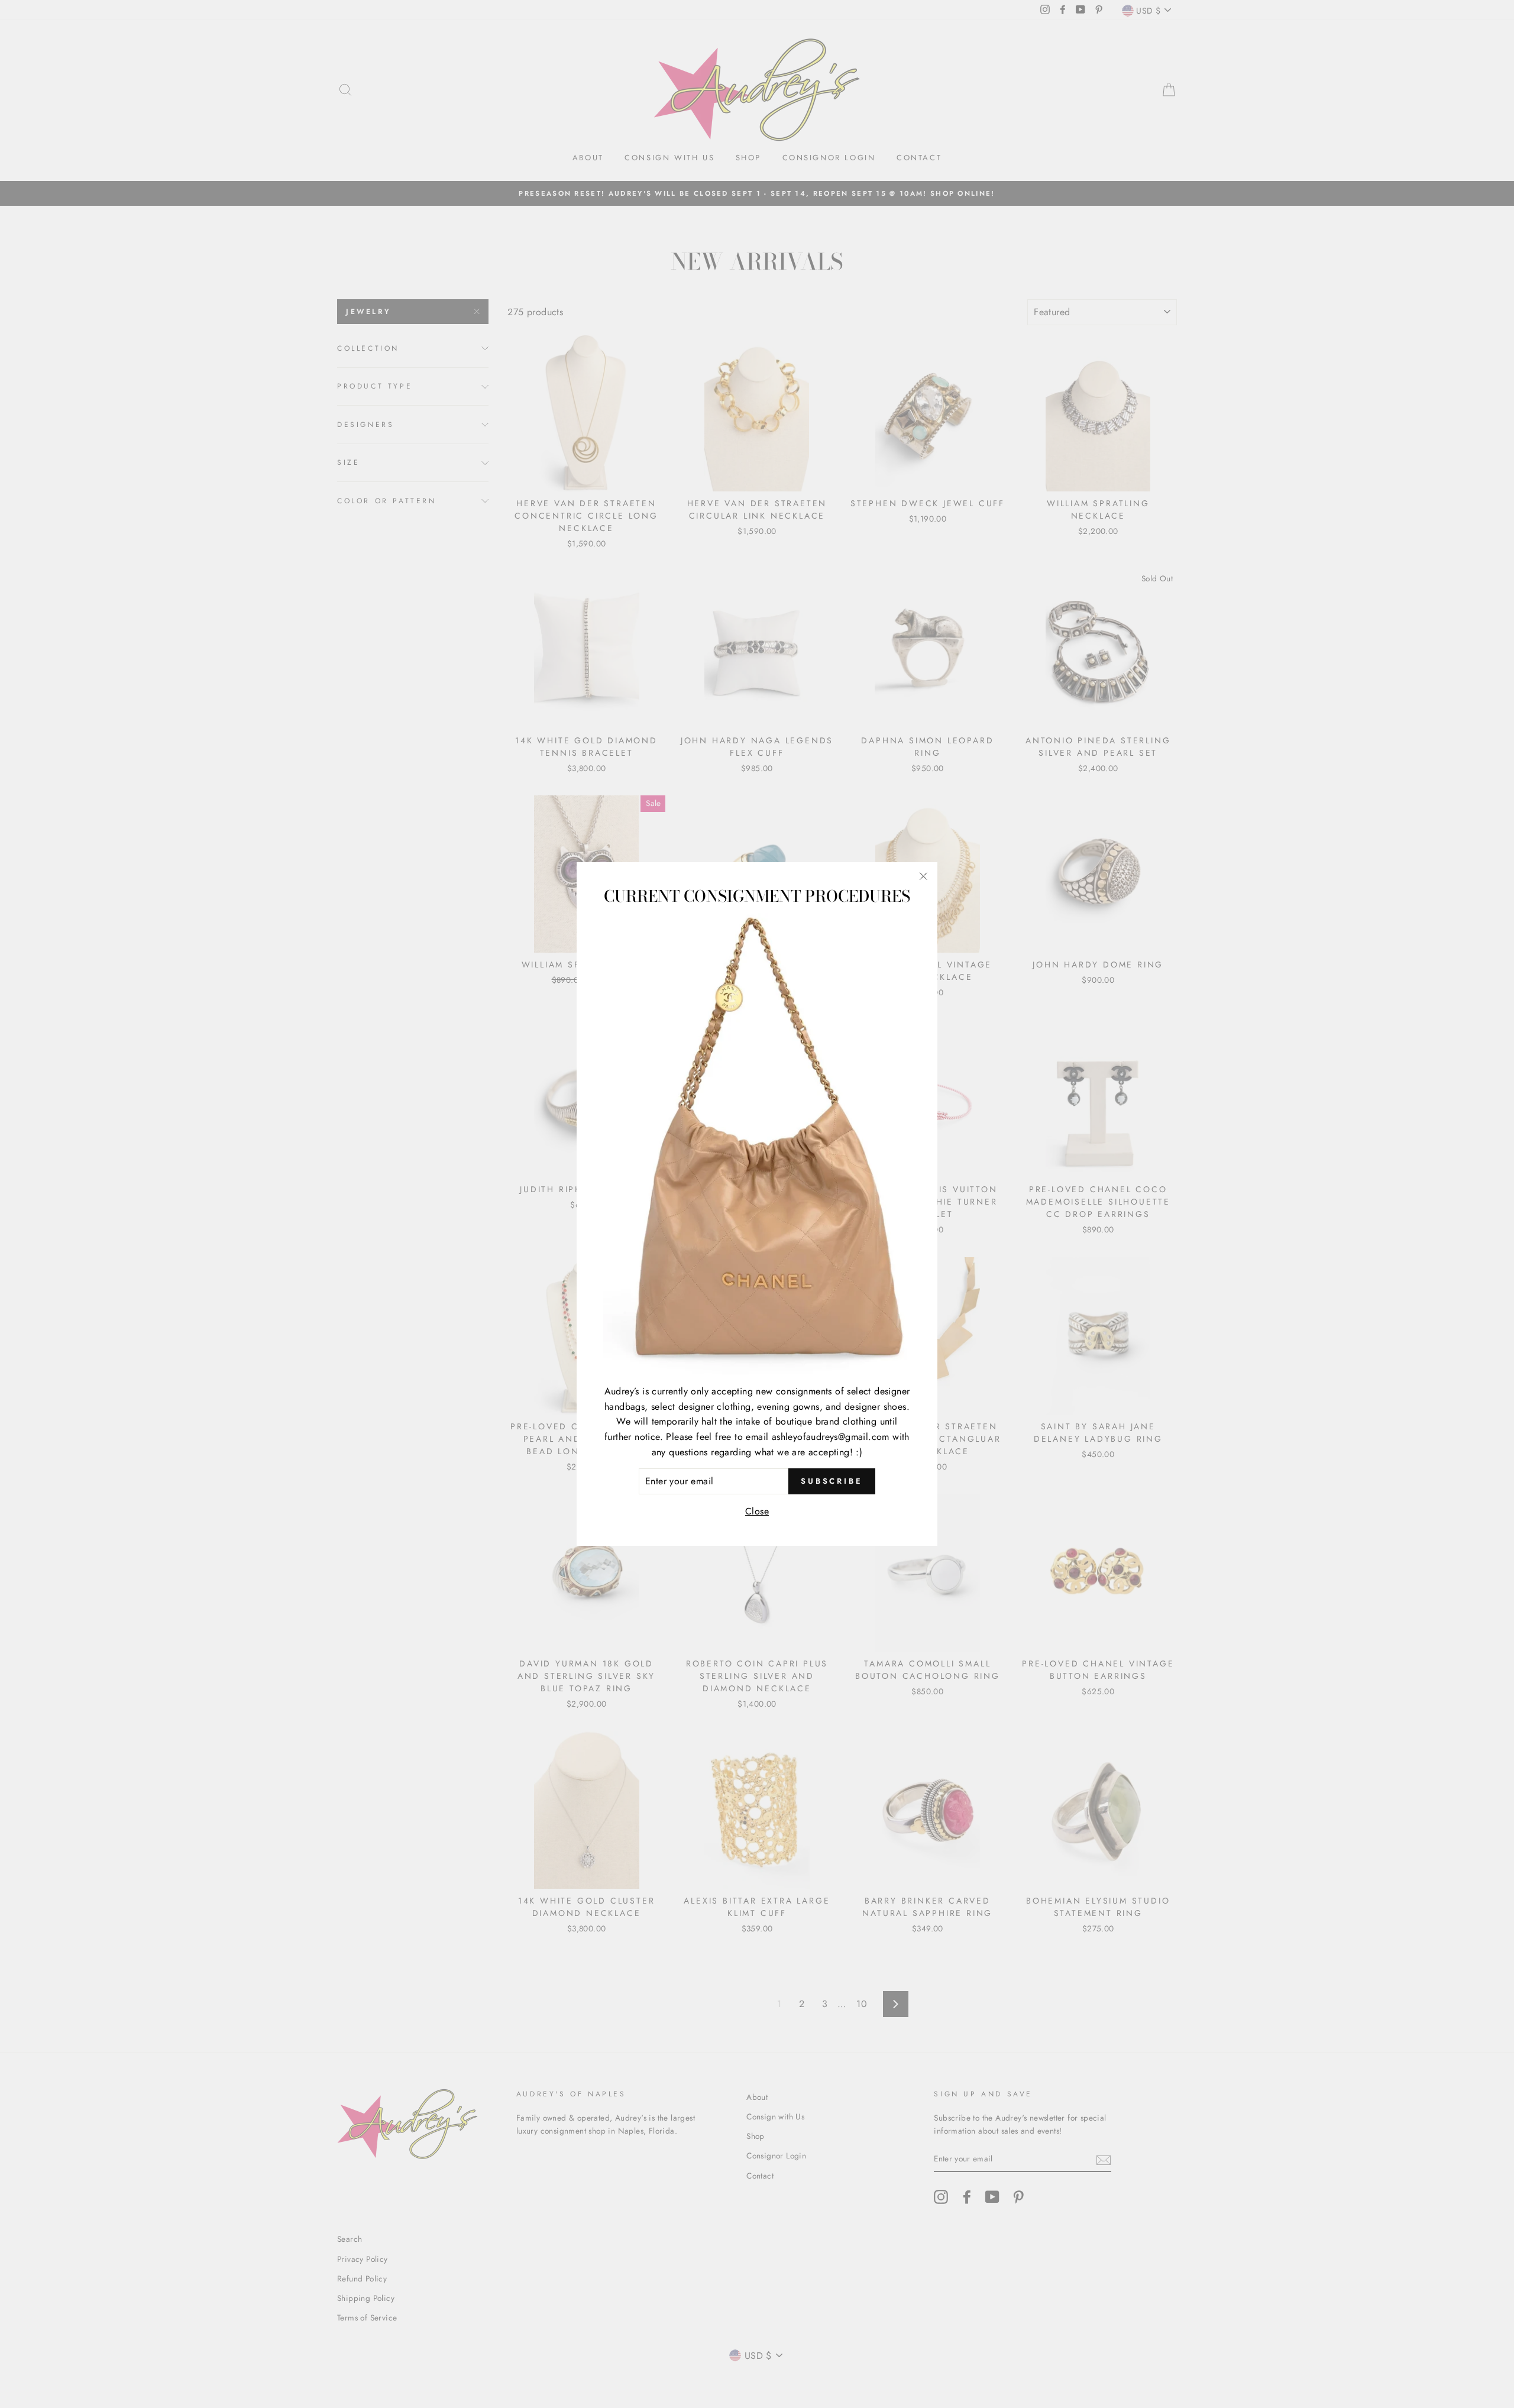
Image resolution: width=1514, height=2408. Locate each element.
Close (757, 1511)
